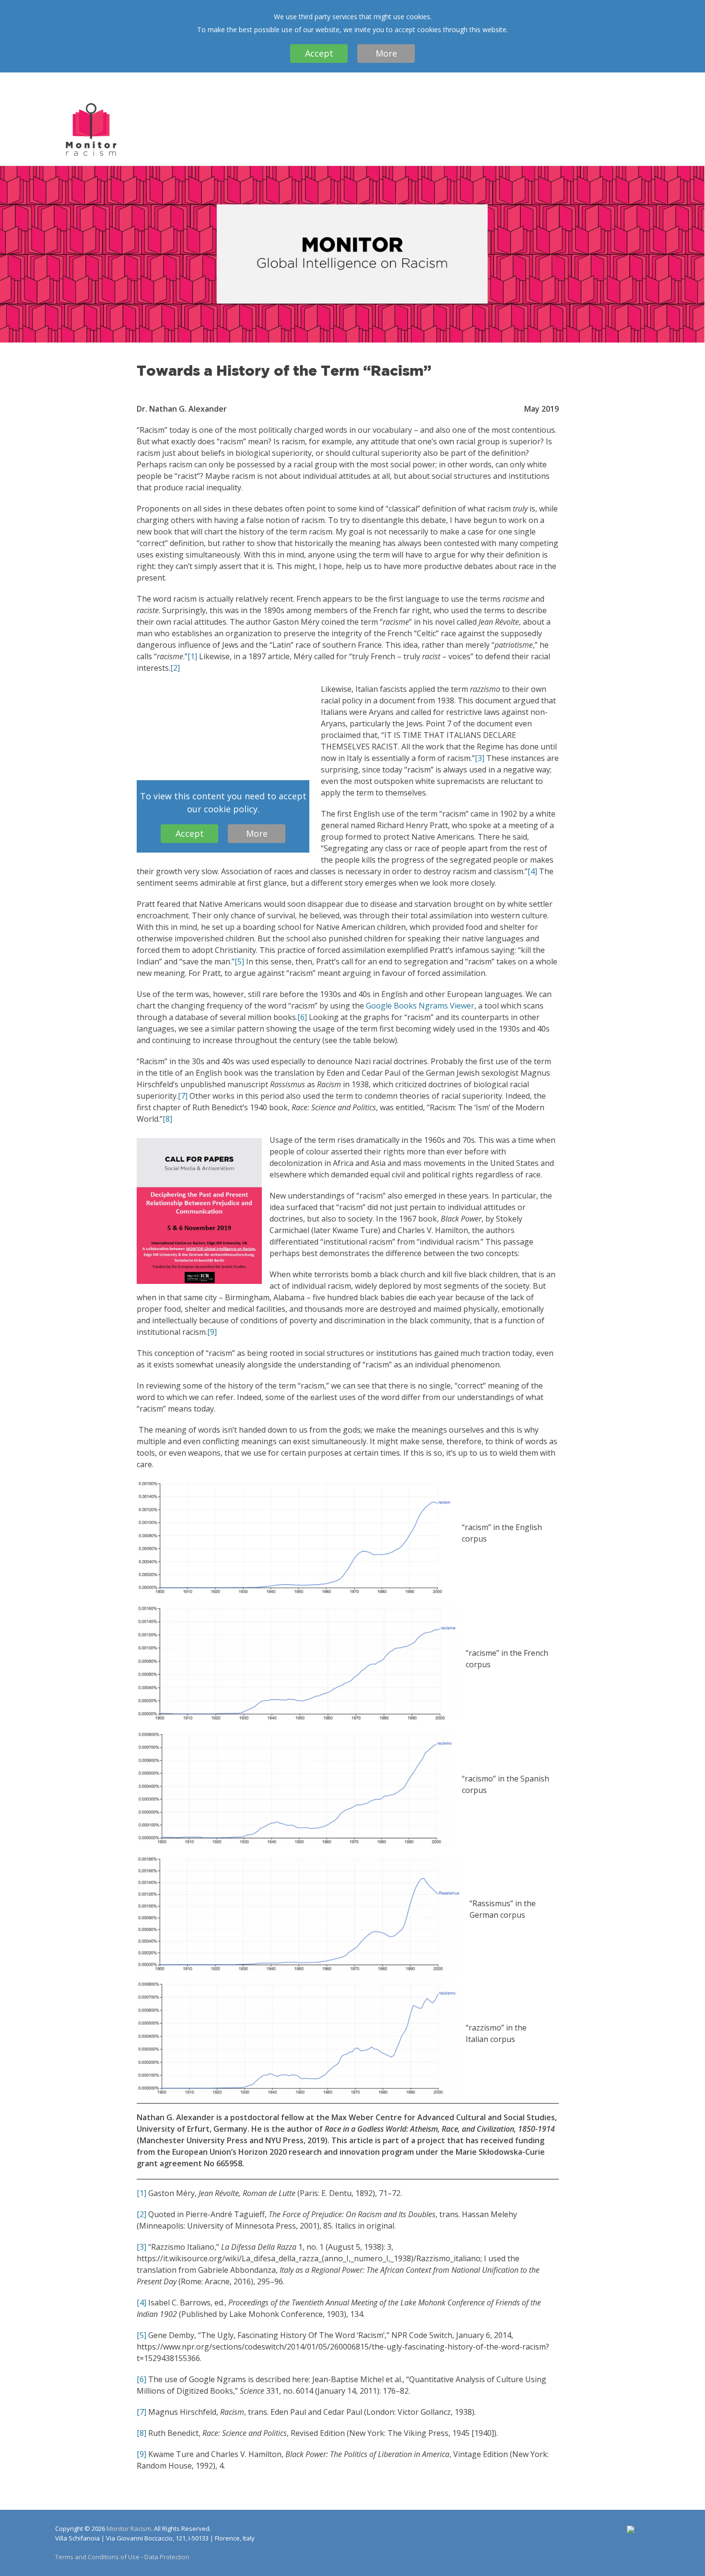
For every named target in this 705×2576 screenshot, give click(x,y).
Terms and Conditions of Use (97, 2557)
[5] (239, 962)
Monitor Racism (129, 2529)
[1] (192, 656)
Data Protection (167, 2557)
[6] (302, 1017)
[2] (175, 668)
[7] (183, 1096)
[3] (480, 758)
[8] (167, 1119)
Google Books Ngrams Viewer (420, 1006)
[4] (532, 871)
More (386, 53)
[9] (212, 1332)
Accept (319, 53)
